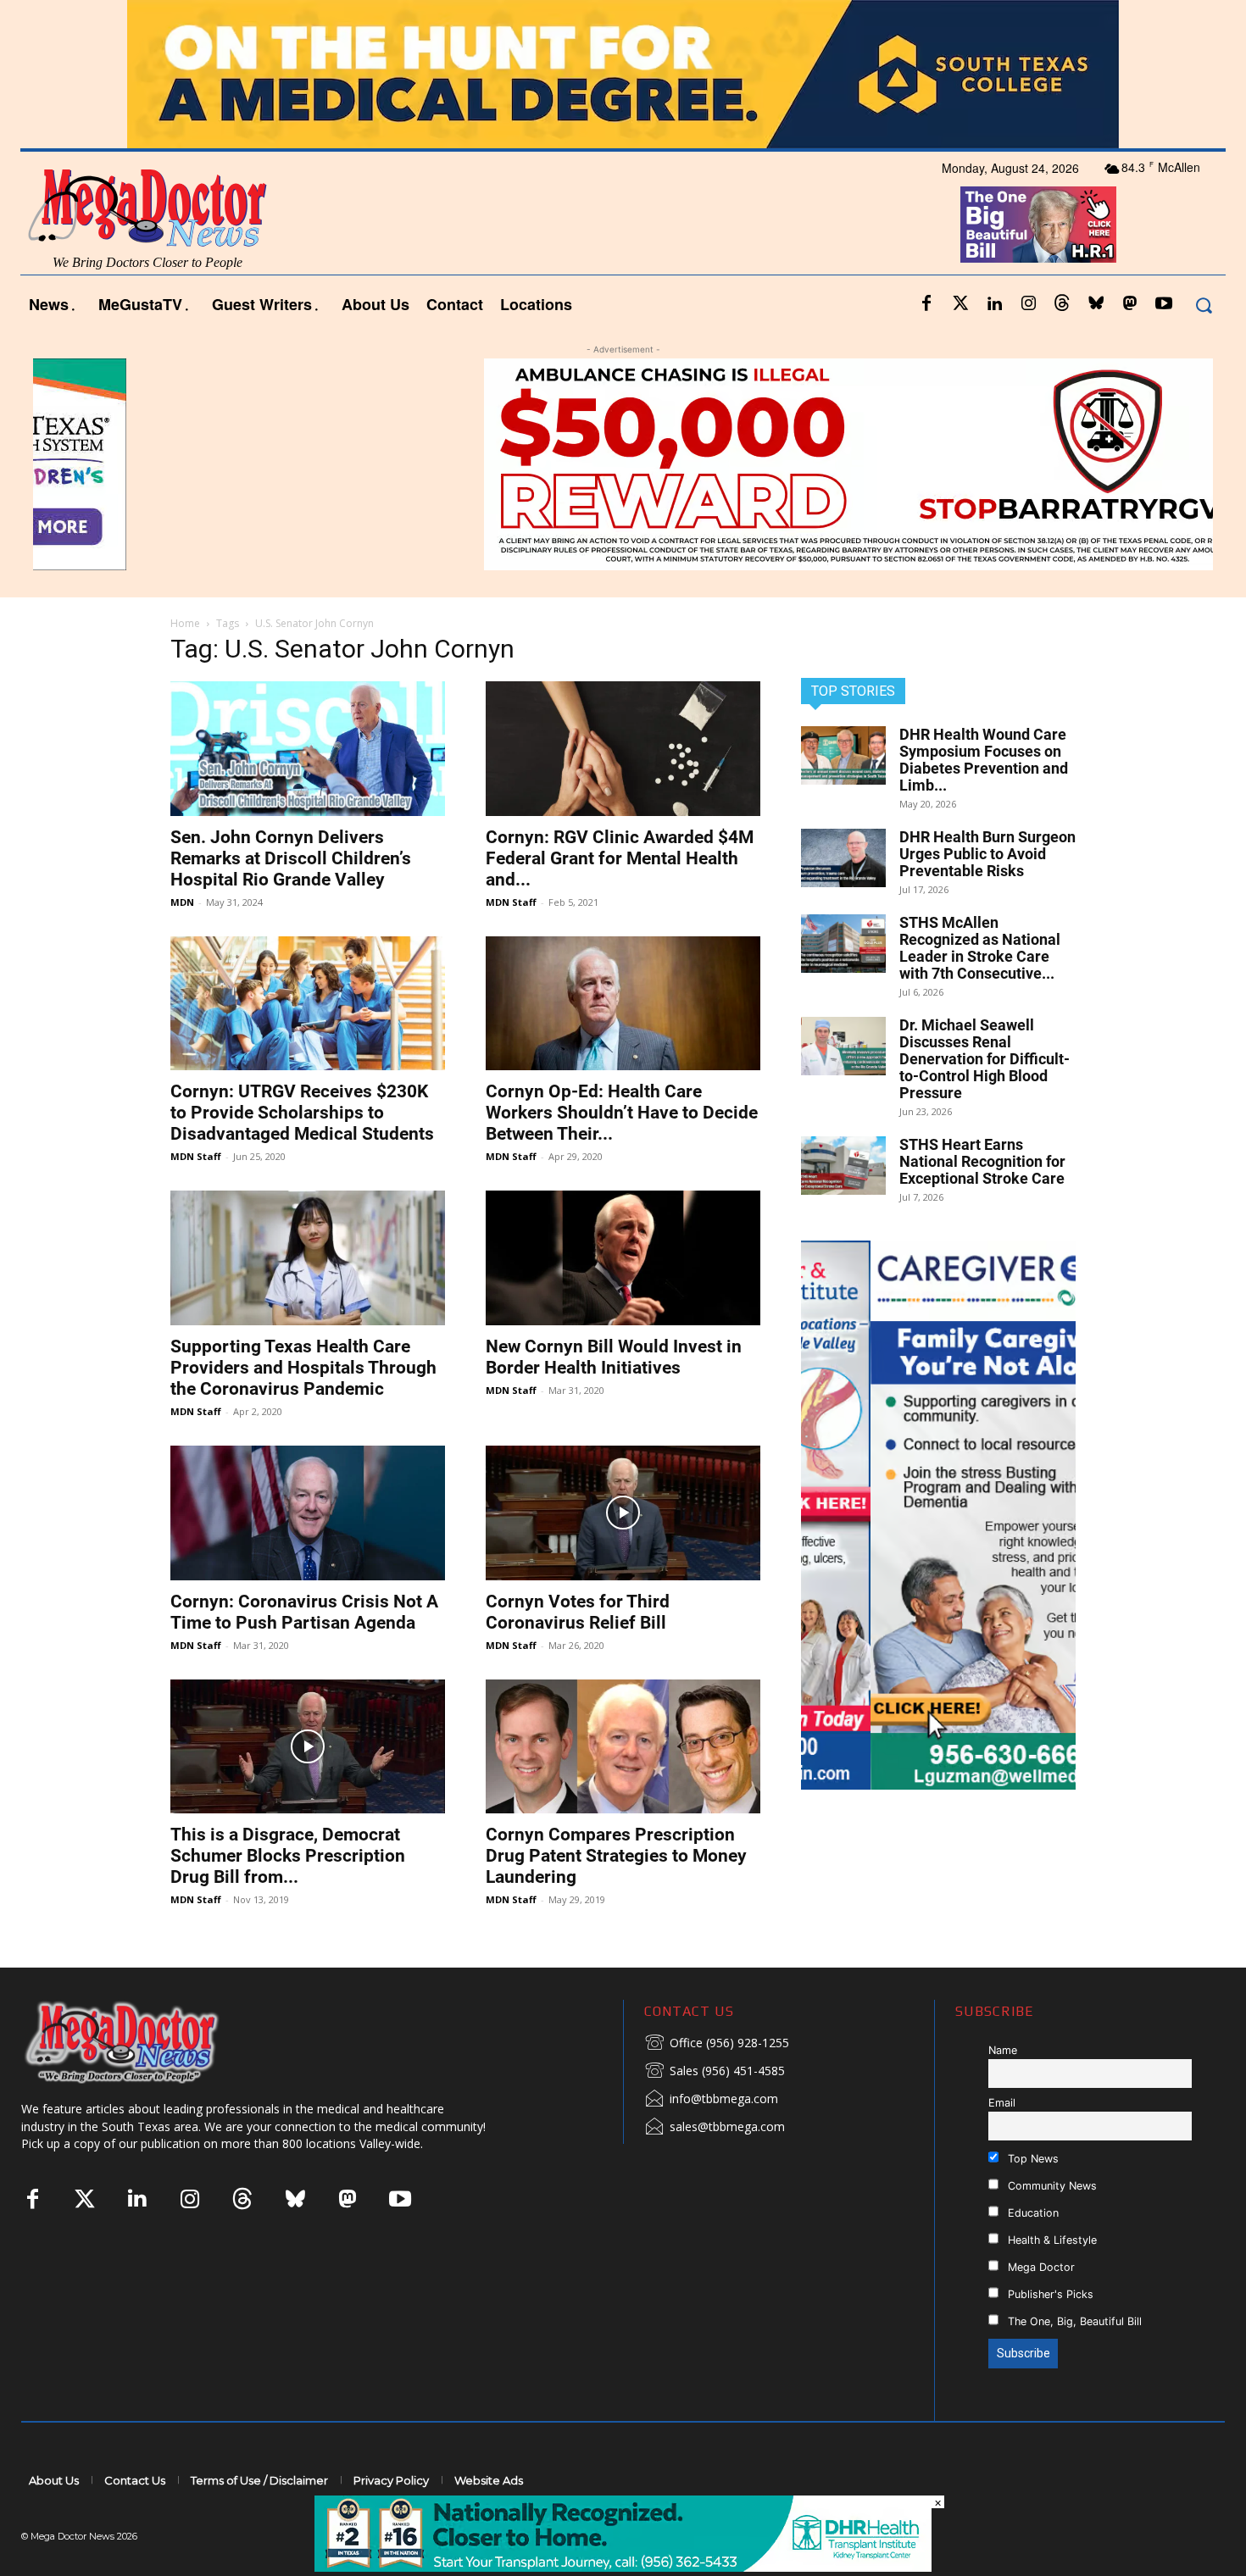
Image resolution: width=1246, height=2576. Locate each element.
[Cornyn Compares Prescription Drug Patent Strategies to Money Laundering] (623, 1747)
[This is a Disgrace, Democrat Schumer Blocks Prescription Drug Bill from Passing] (308, 1747)
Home (185, 623)
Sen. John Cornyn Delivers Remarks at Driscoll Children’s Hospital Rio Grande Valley (291, 858)
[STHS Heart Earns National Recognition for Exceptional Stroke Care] (843, 1166)
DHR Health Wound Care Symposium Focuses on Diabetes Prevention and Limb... (984, 760)
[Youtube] (1164, 304)
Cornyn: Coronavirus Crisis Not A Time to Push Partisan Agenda (304, 1612)
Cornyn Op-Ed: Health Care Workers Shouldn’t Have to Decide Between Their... (622, 1113)
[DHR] (623, 2567)
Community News (1051, 2186)
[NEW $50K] (623, 464)
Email (1002, 2103)
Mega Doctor (1040, 2267)
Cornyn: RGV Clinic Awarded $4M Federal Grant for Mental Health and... (620, 858)
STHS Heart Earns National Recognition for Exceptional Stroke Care (982, 1161)
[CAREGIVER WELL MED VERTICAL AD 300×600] (938, 1515)
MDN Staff (511, 902)
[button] (1203, 305)
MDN (182, 902)
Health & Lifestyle (1051, 2240)
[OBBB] (1038, 225)
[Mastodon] (1130, 304)
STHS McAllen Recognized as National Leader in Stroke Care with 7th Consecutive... (980, 948)
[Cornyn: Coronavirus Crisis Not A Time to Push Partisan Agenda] (308, 1513)
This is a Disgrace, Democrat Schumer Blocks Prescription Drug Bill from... (288, 1856)
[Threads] (1062, 304)
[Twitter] (960, 304)
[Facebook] (926, 304)
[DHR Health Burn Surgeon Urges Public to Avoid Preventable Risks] (843, 858)
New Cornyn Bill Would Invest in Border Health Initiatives (614, 1357)
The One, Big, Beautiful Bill (1073, 2321)
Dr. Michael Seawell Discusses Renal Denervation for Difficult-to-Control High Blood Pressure (985, 1059)
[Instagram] (1028, 304)
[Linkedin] (994, 304)
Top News (1032, 2159)
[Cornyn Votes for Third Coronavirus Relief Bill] (623, 1513)
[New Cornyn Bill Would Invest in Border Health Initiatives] (623, 1258)
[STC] (623, 74)
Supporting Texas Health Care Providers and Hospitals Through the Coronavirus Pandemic (303, 1368)
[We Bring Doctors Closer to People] (147, 2042)
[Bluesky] (1096, 304)
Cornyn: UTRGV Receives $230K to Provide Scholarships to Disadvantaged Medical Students (302, 1113)
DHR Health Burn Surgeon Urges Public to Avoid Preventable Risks (987, 854)
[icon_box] (717, 2044)
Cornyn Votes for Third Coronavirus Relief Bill (578, 1612)
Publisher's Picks (1049, 2294)
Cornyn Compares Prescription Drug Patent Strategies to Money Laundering (616, 1856)
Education (1032, 2213)
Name (1003, 2050)
